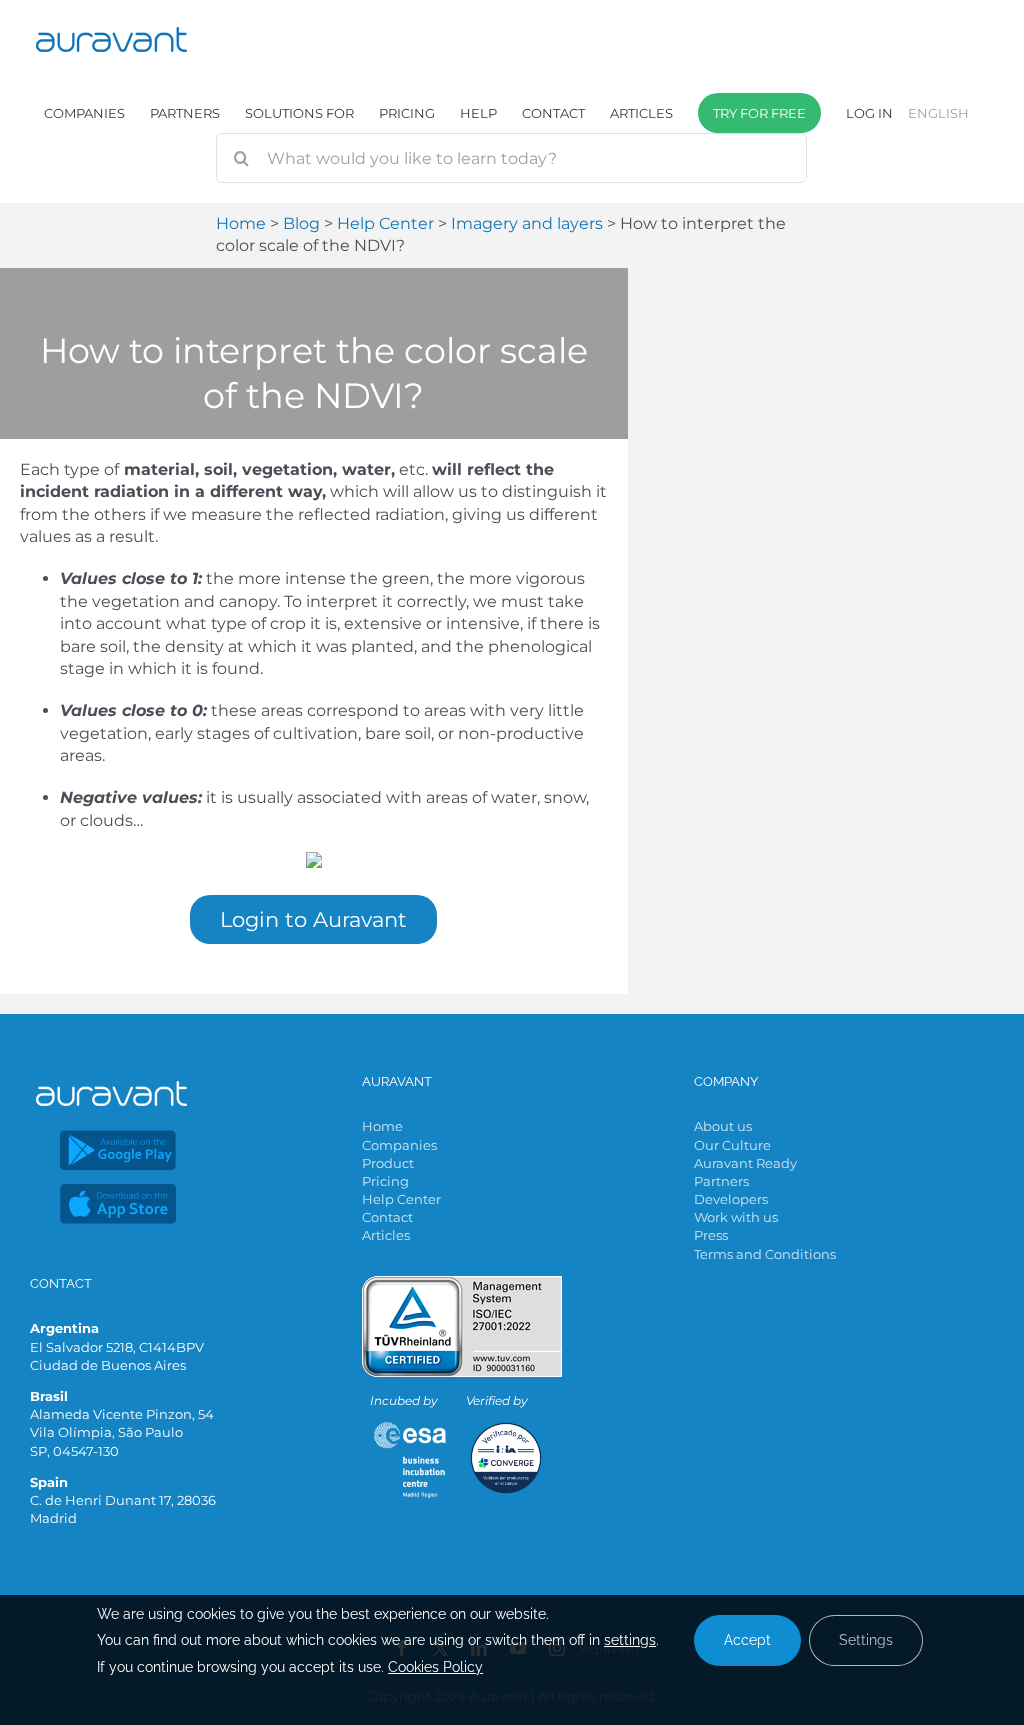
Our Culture (732, 1145)
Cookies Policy (435, 1667)
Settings (866, 1640)
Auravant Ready (745, 1163)
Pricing (385, 1181)
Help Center (401, 1199)
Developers (731, 1199)
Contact (387, 1217)
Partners (721, 1181)
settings (630, 1640)
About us (723, 1126)
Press (711, 1235)
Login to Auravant (313, 919)
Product (388, 1163)
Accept (747, 1640)
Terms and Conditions (765, 1254)
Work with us (736, 1217)
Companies (399, 1145)
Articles (386, 1235)
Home (382, 1126)
